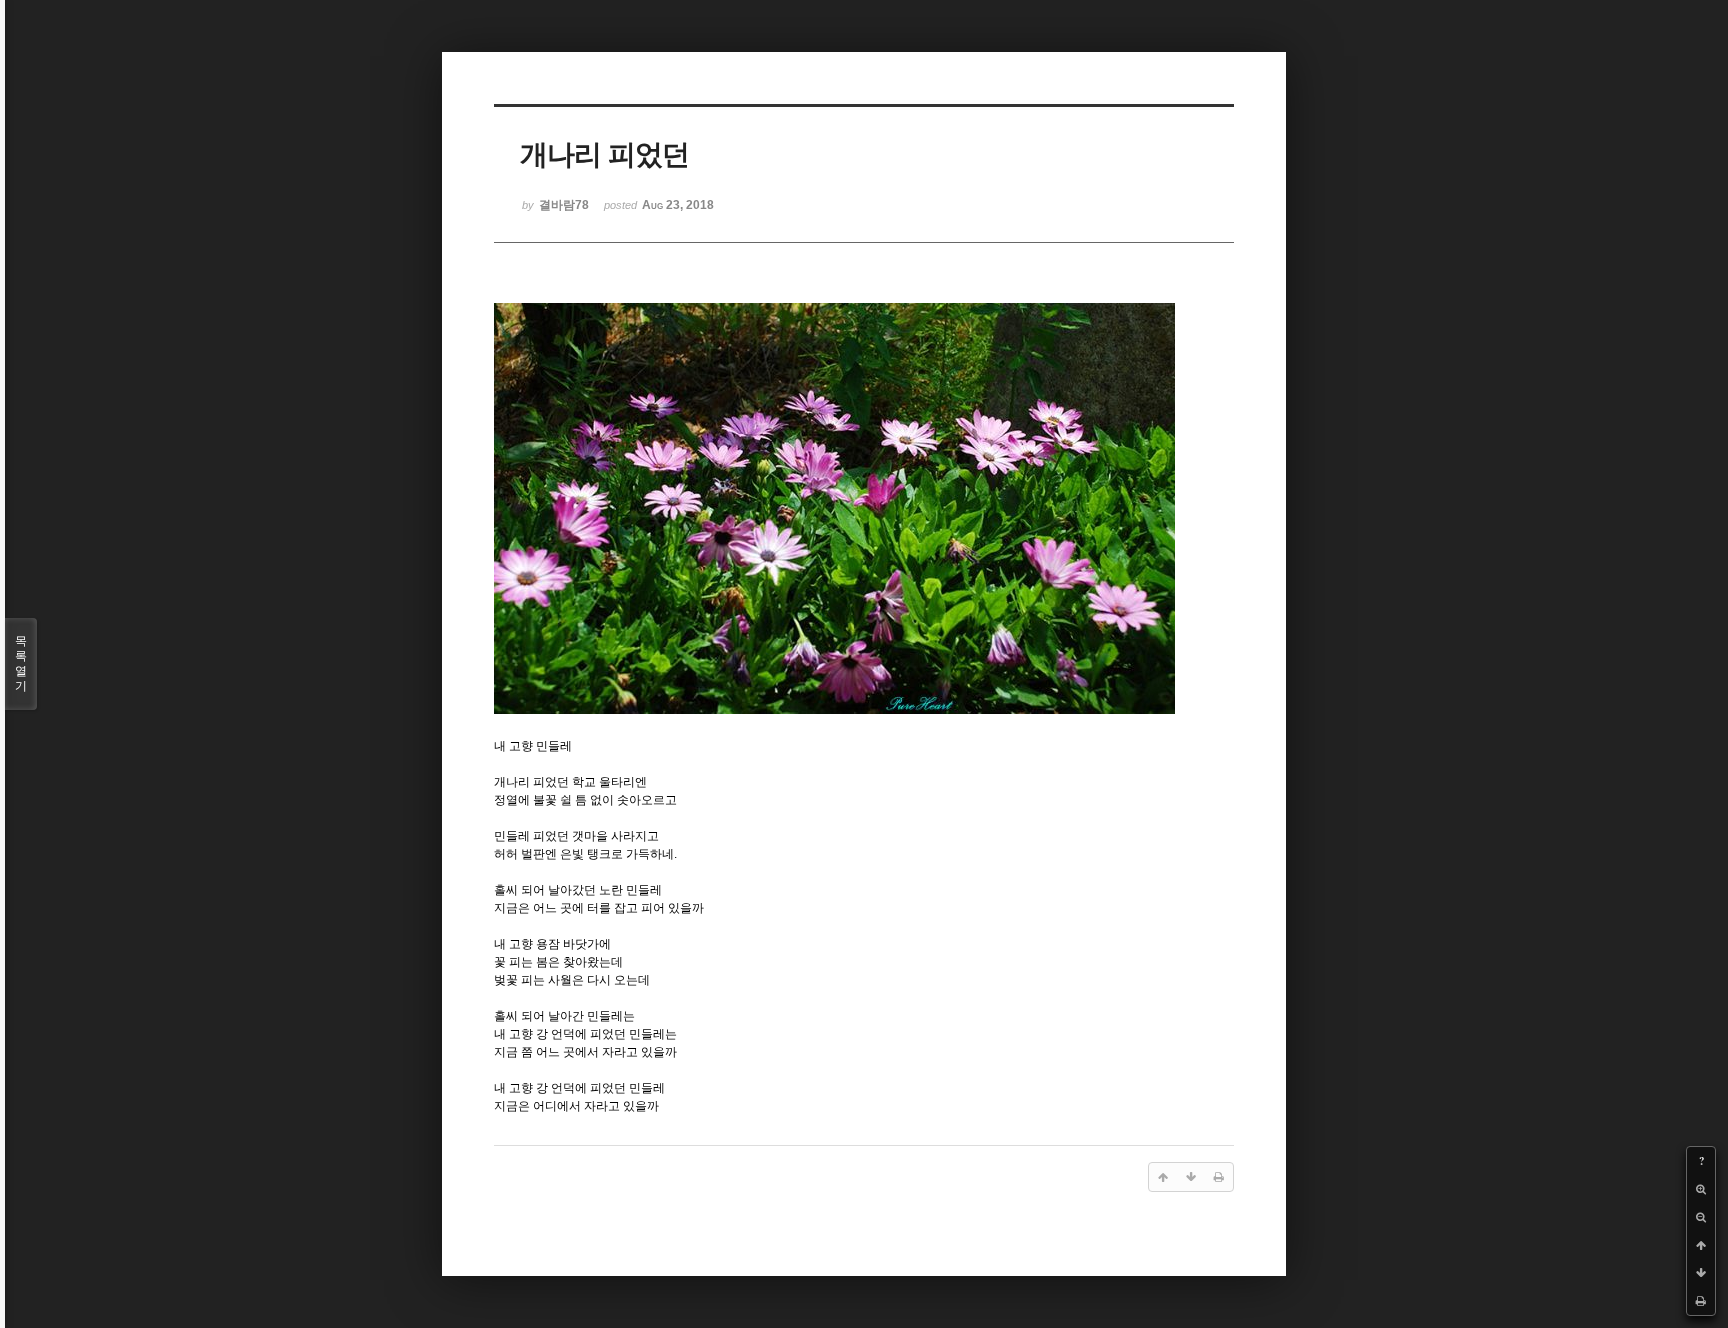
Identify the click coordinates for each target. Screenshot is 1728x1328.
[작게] (1701, 1217)
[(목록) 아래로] (1701, 1273)
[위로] (1701, 1245)
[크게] (1701, 1189)
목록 (21, 663)
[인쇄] (1701, 1301)
